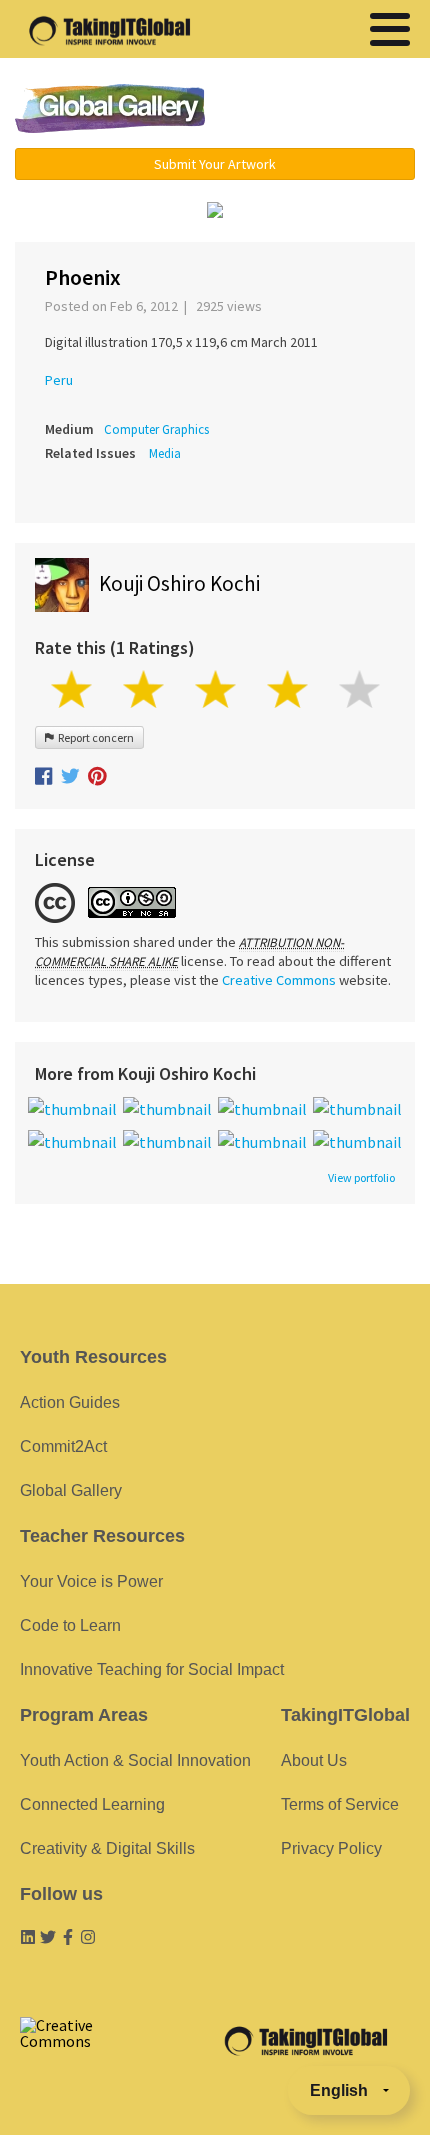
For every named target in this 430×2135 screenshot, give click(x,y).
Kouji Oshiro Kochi (179, 583)
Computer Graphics (156, 429)
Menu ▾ (326, 110)
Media (165, 453)
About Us (314, 1760)
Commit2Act (63, 1446)
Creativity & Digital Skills (107, 1848)
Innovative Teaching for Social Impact (152, 1669)
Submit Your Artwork (215, 164)
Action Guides (70, 1402)
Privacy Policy (331, 1848)
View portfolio (361, 1178)
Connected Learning (92, 1804)
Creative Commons (279, 980)
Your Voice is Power (91, 1581)
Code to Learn (70, 1625)
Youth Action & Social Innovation (135, 1760)
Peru (59, 380)
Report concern (94, 737)
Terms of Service (340, 1804)
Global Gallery (110, 108)
